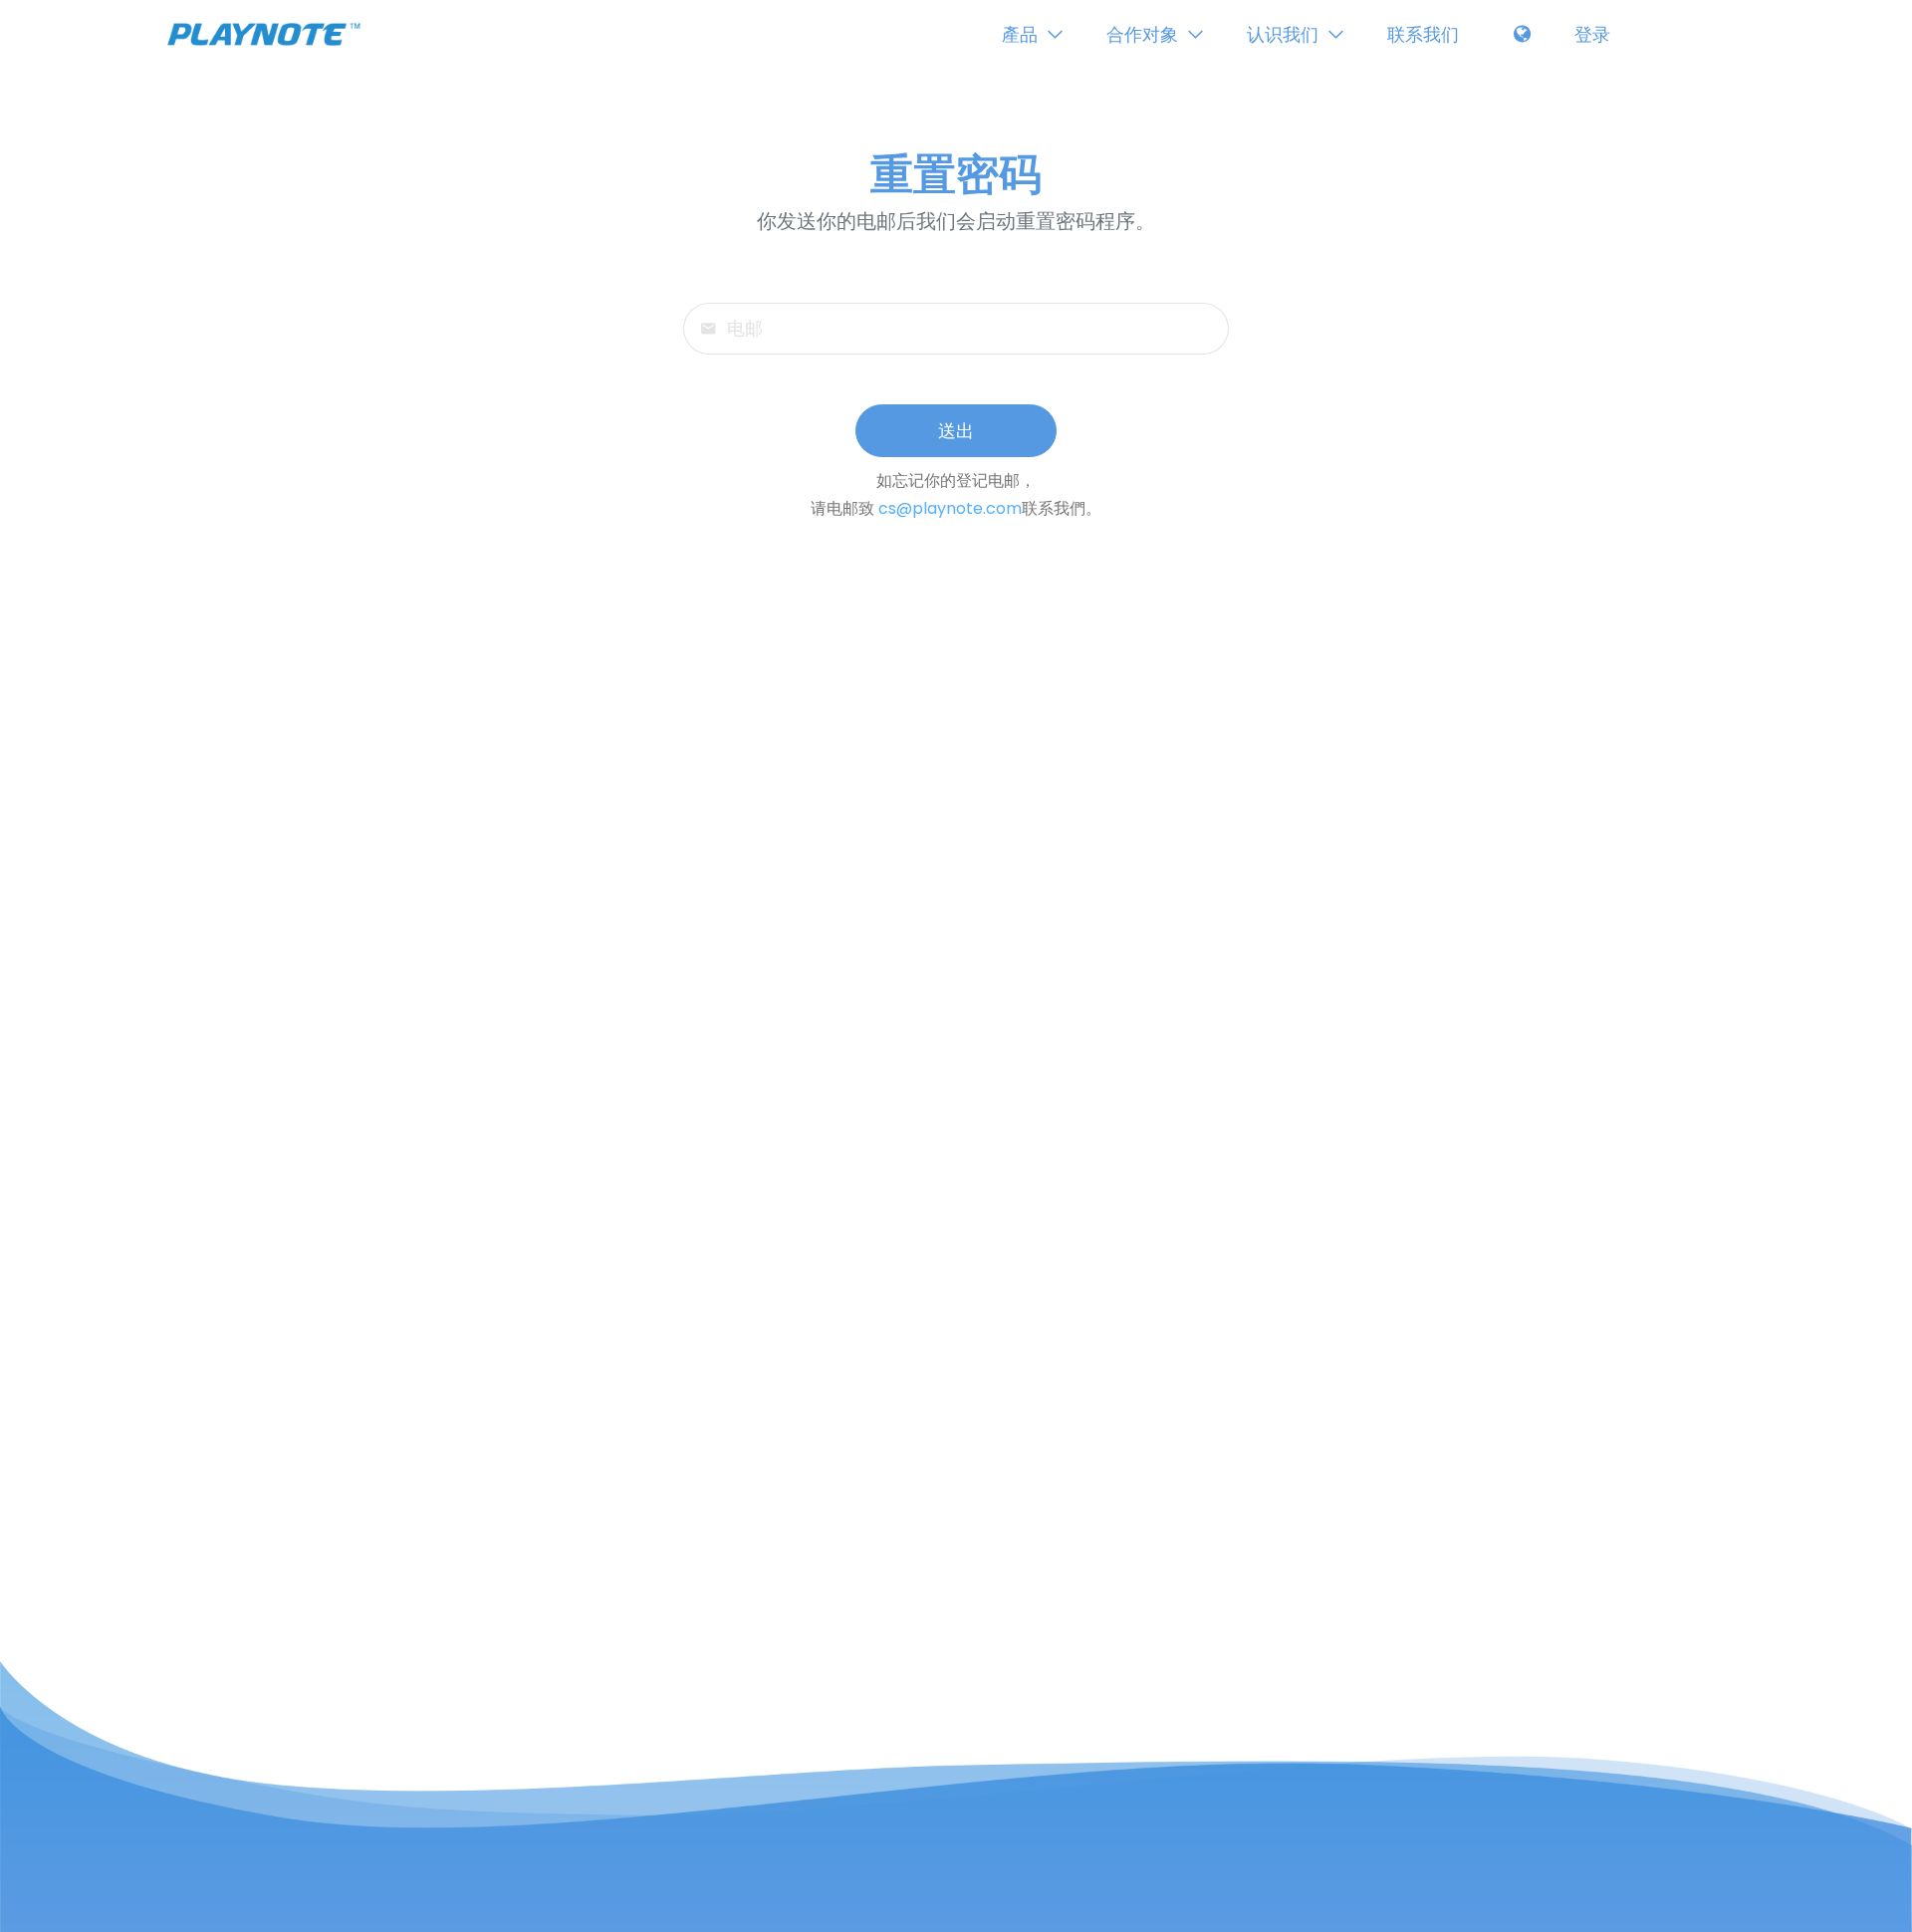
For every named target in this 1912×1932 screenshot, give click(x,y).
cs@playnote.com (950, 508)
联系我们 (1423, 34)
